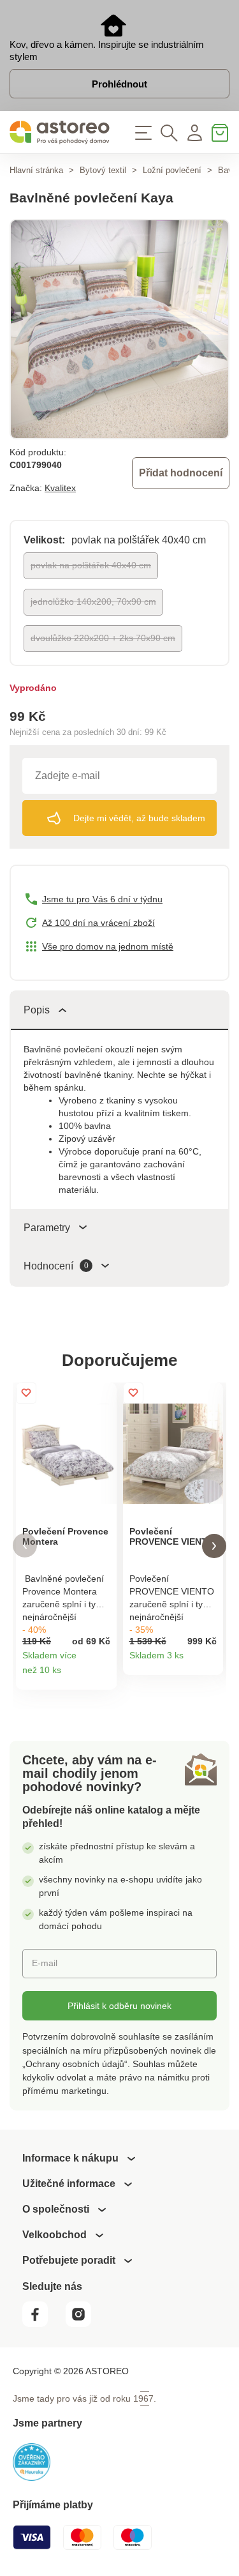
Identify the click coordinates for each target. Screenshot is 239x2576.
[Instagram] (83, 2323)
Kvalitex (60, 488)
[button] (25, 1546)
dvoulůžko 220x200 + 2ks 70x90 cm (103, 638)
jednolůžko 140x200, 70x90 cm (93, 602)
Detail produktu (102, 1675)
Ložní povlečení (172, 170)
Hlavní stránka (36, 170)
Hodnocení (56, 1266)
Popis (37, 1010)
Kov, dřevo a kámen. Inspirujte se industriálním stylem (107, 50)
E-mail (45, 1963)
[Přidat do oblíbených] (26, 1393)
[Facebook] (43, 2323)
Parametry (47, 1228)
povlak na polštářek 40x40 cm (91, 565)
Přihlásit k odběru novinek (119, 2006)
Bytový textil (103, 170)
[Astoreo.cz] (60, 133)
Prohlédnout (119, 84)
